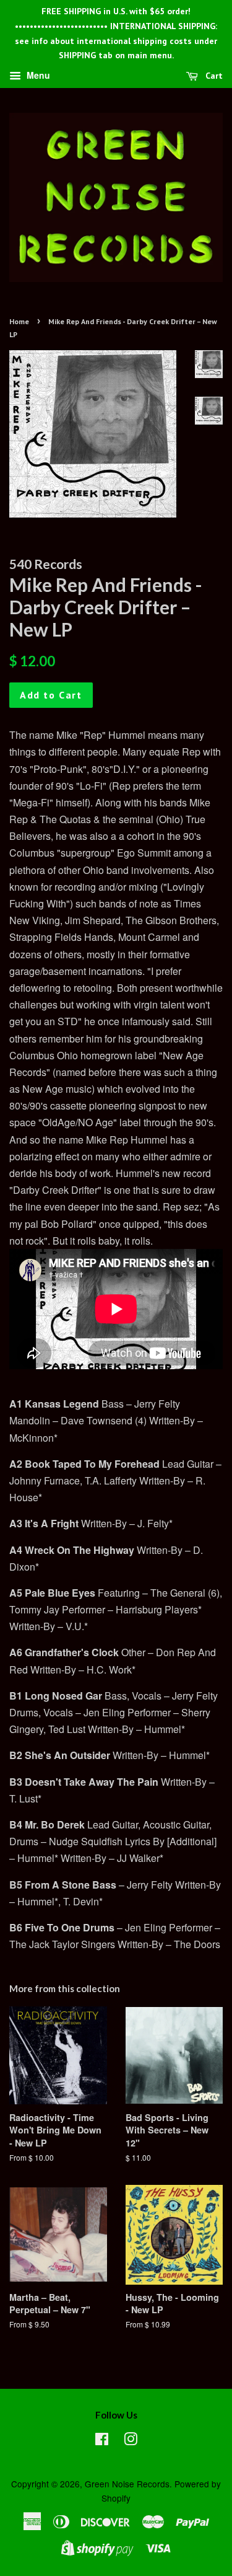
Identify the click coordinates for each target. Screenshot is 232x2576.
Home (19, 321)
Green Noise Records (127, 2484)
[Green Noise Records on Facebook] (102, 2441)
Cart (213, 76)
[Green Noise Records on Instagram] (131, 2441)
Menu (37, 76)
